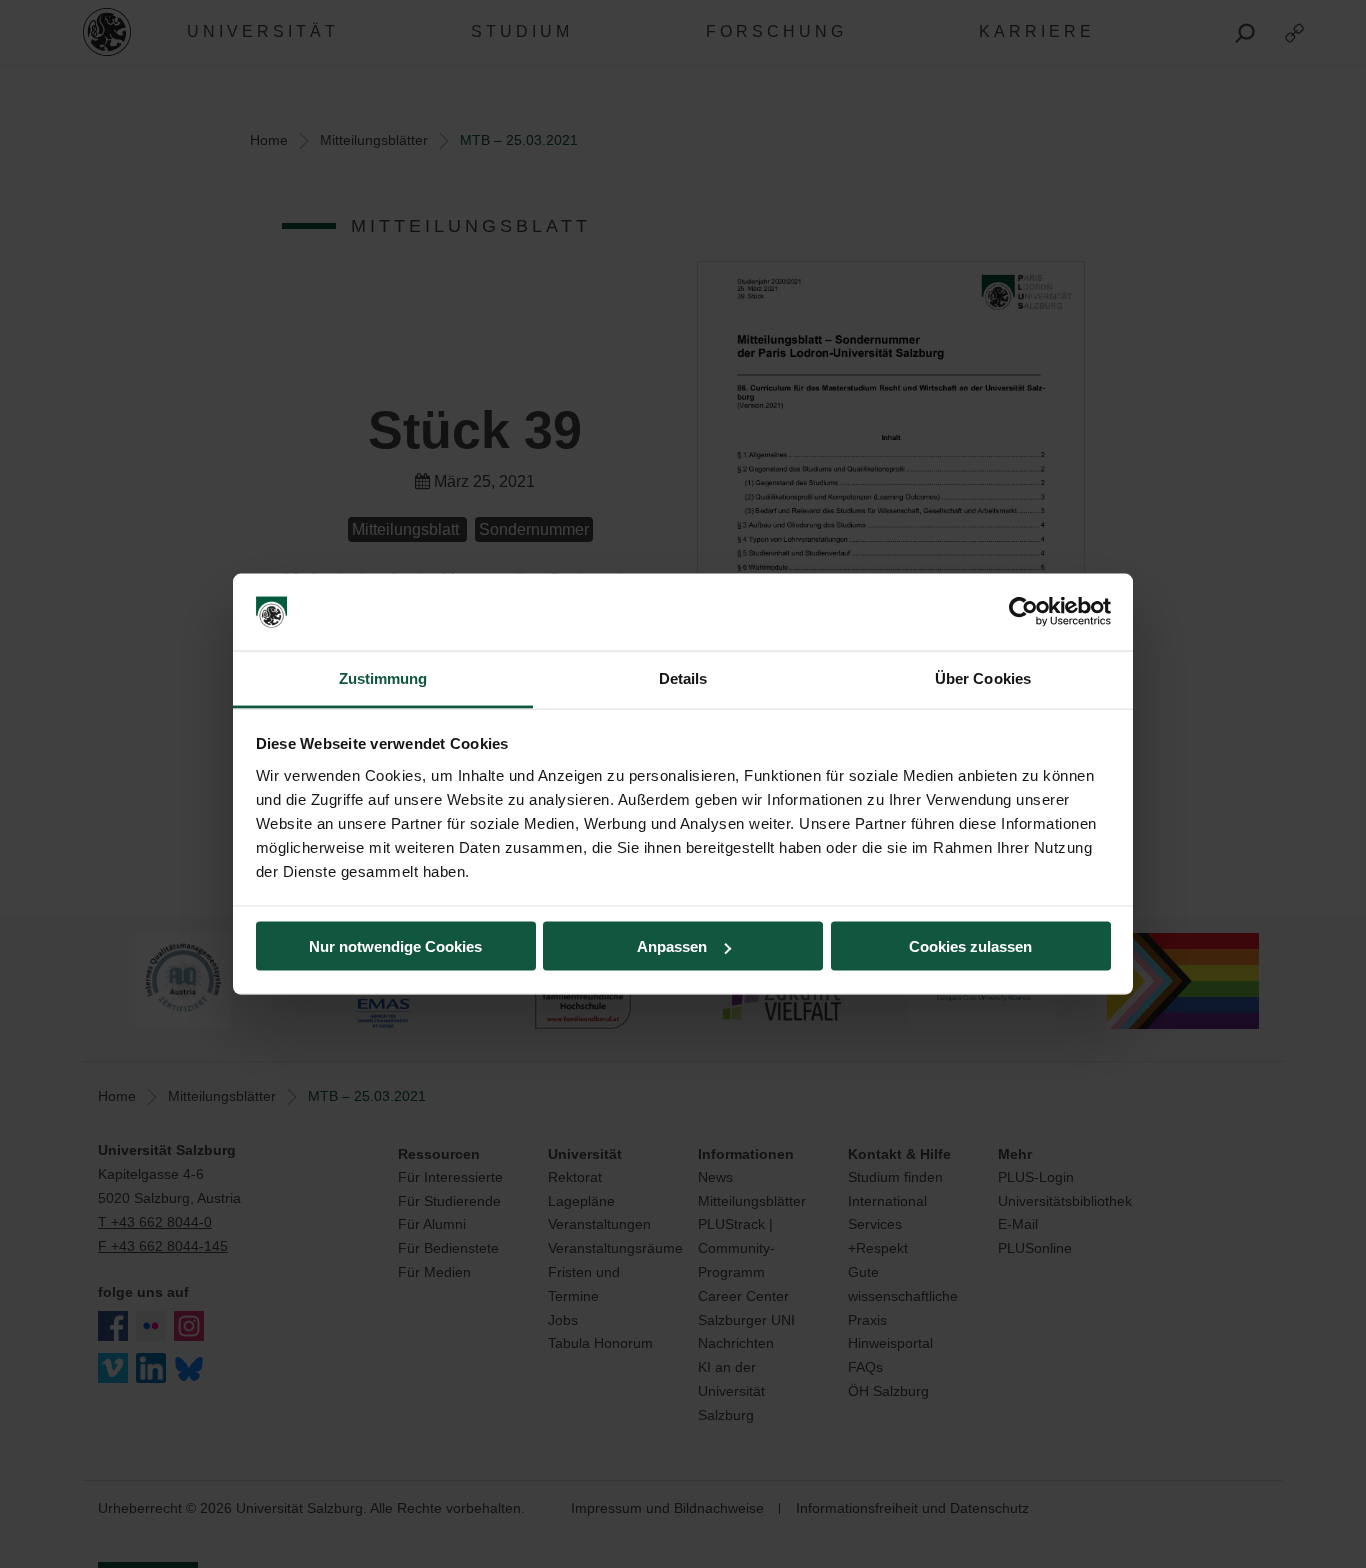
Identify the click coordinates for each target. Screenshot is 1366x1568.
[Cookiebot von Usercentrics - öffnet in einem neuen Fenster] (1023, 612)
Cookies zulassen (970, 946)
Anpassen (672, 946)
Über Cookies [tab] (983, 677)
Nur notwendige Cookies (395, 946)
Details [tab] (683, 677)
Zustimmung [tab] (383, 677)
